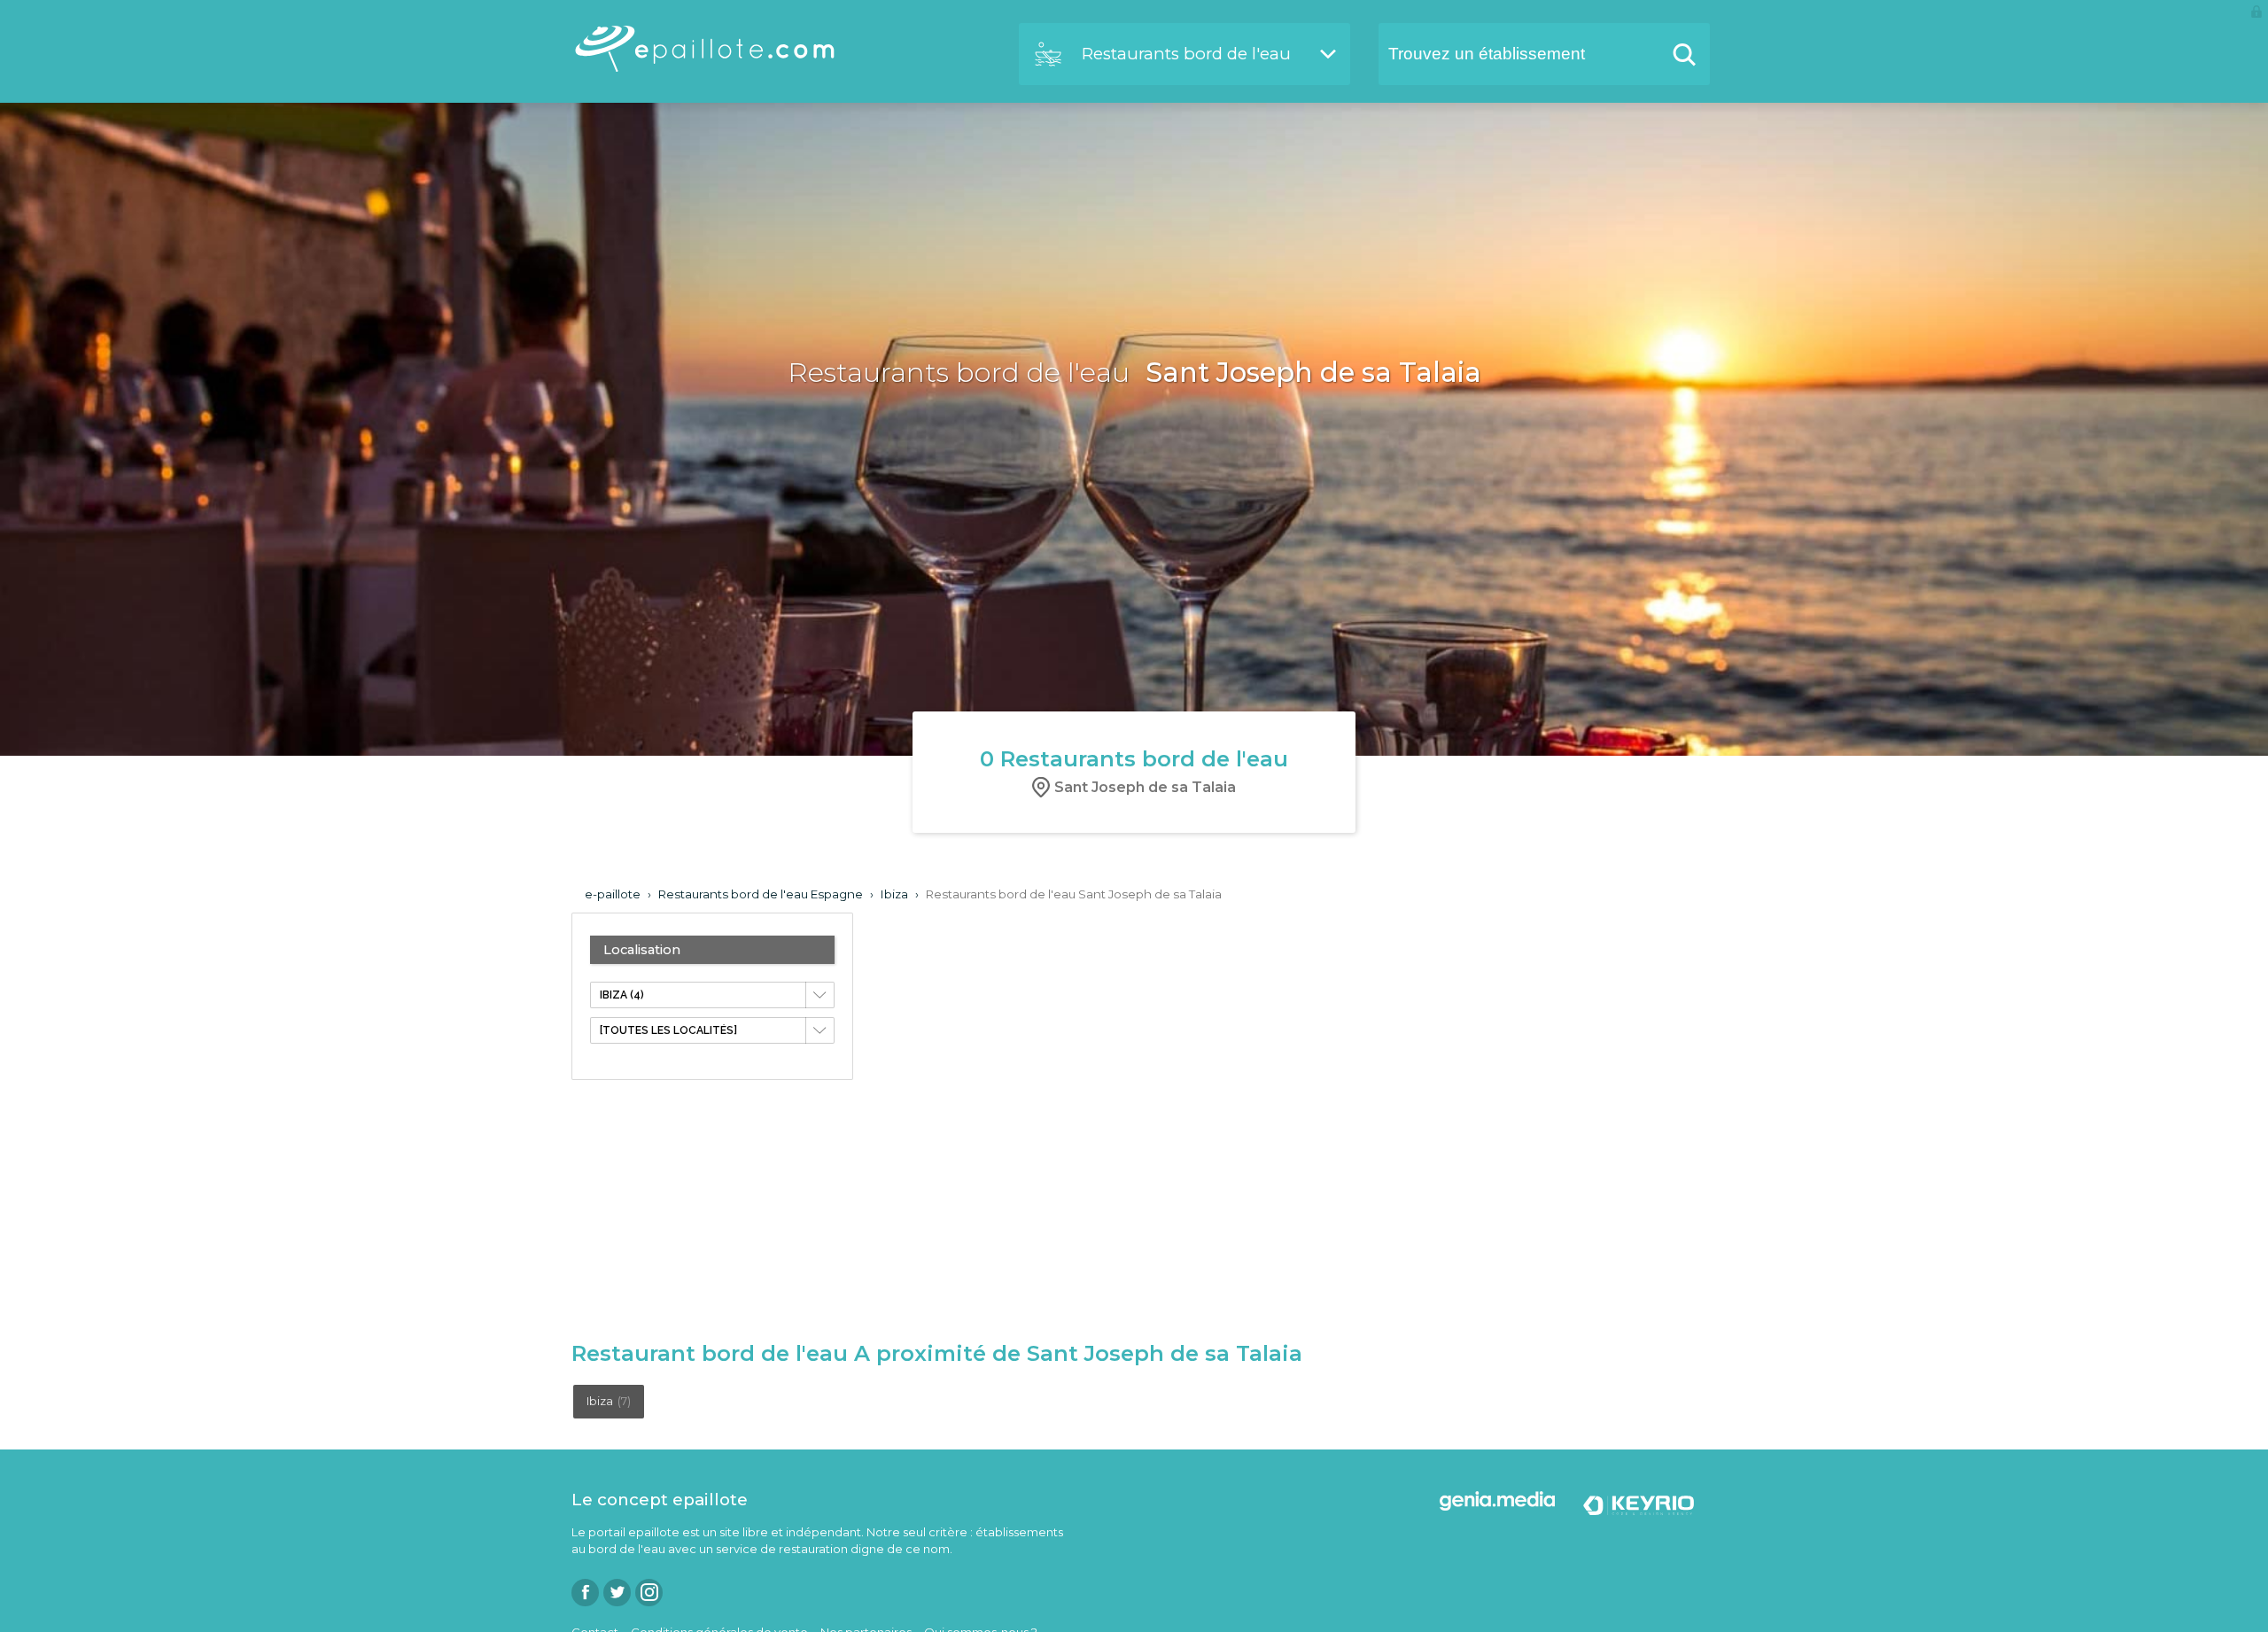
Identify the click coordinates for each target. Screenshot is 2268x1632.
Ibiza (609, 1401)
